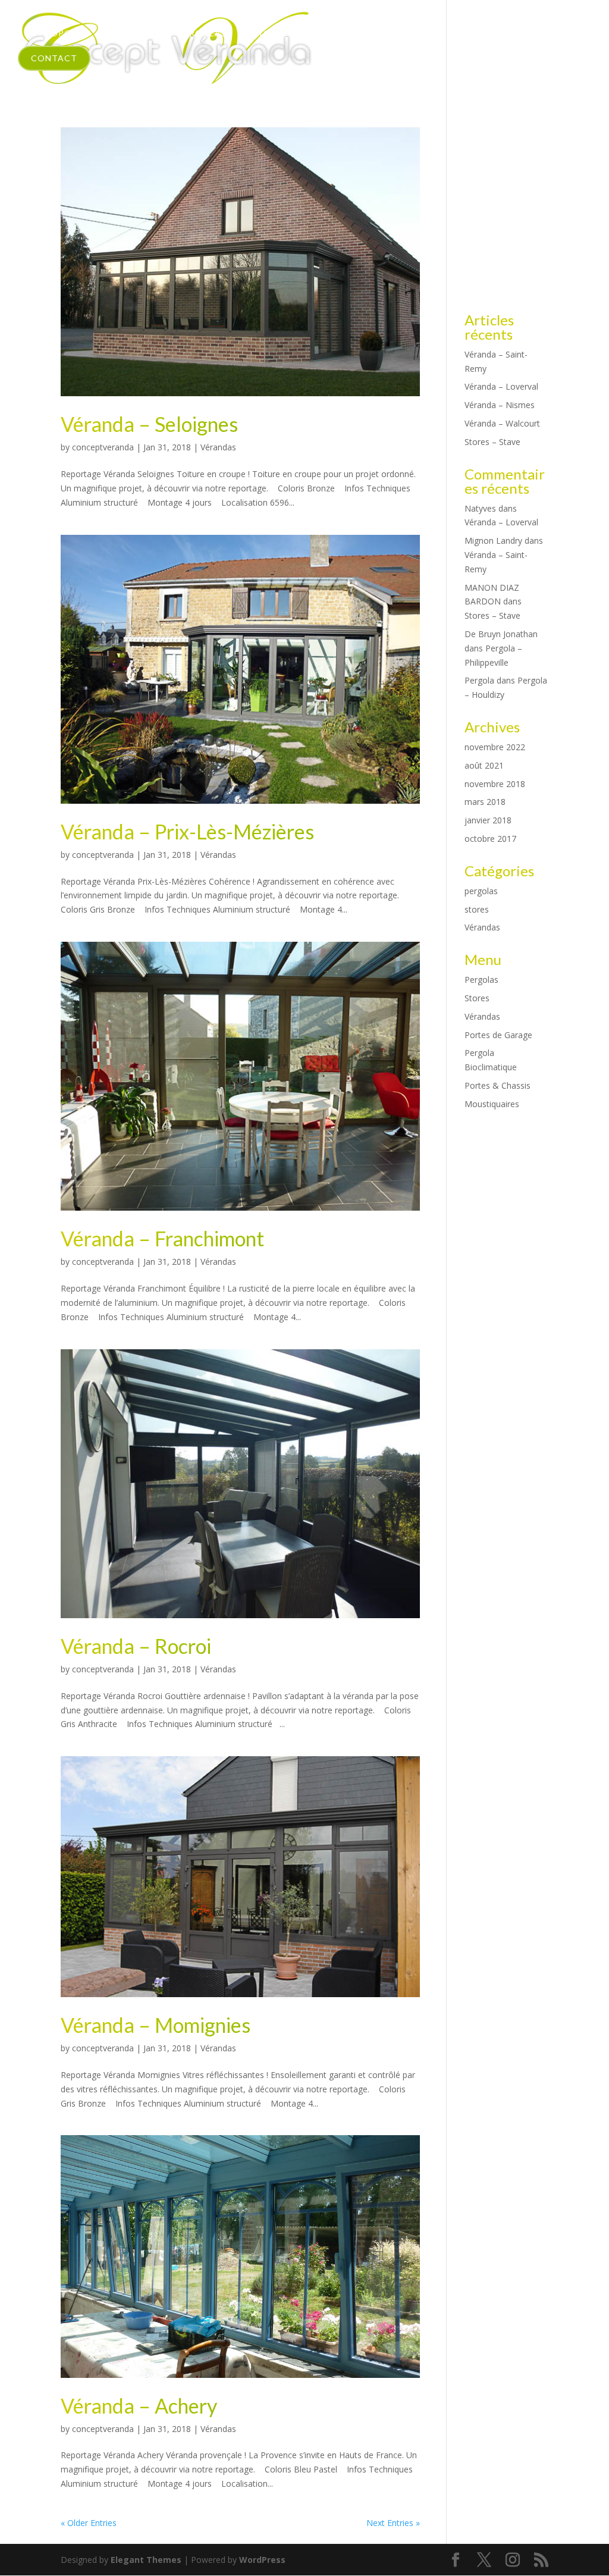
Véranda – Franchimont (162, 1238)
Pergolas (202, 33)
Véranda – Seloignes (149, 424)
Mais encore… (348, 33)
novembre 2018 (495, 784)
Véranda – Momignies (156, 2025)
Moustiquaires (492, 1104)
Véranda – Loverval (501, 386)
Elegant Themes (146, 2560)
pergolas (481, 891)
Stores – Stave (492, 442)
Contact (54, 58)
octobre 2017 (490, 839)
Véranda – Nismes (500, 405)
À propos (54, 33)
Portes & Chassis (497, 1085)
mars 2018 (485, 802)
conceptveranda (103, 447)
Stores (270, 33)
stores (477, 909)
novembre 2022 (495, 747)
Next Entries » (393, 2523)
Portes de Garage (498, 1035)
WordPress (262, 2560)
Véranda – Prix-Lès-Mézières (187, 831)
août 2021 (484, 765)
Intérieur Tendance (461, 33)
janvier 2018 (488, 820)
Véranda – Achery (139, 2406)
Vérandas (128, 33)
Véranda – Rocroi (136, 1646)
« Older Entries (89, 2523)
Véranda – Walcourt (502, 423)
